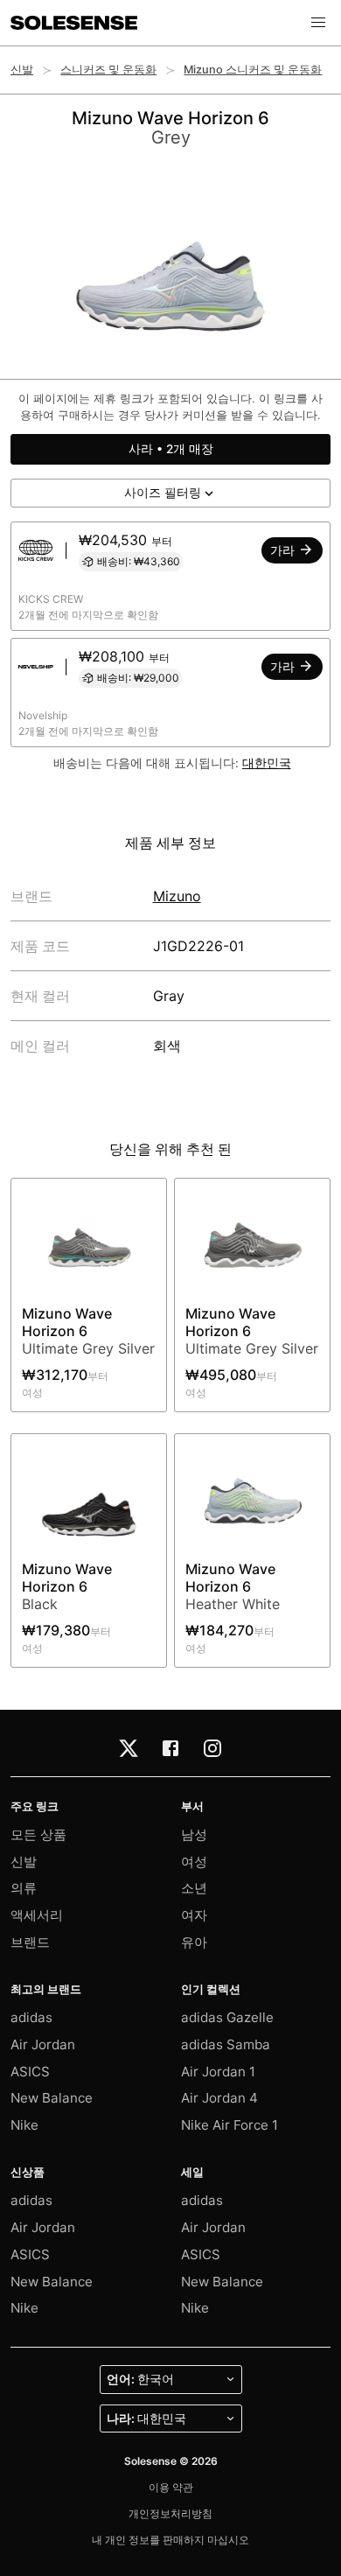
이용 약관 (171, 2487)
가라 (284, 550)
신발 (22, 70)
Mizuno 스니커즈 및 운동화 (253, 70)
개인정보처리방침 (170, 2513)
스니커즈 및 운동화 (108, 70)
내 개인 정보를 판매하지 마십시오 (170, 2540)
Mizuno (177, 896)
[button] (318, 23)
